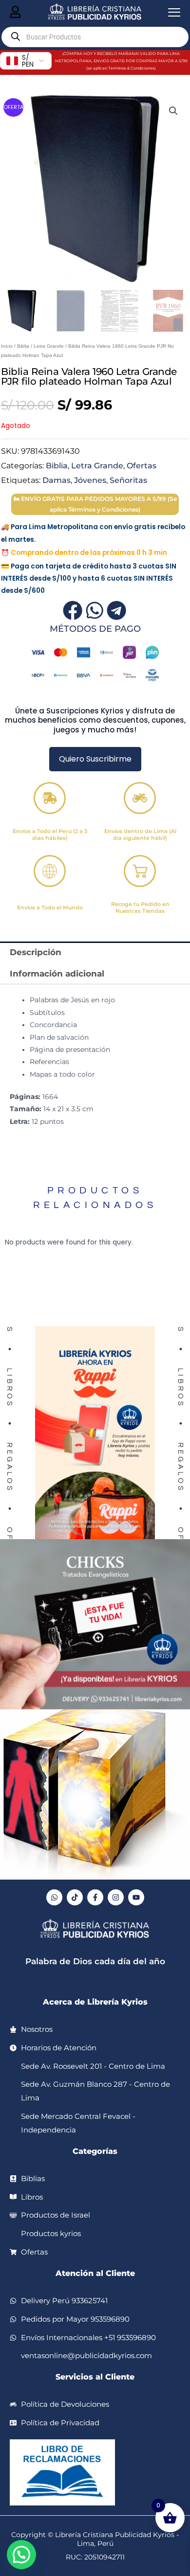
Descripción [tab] (36, 952)
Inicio (7, 346)
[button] (173, 111)
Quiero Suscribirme (95, 759)
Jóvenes (90, 480)
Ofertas (142, 465)
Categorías (95, 2151)
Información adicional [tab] (57, 974)
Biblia (23, 346)
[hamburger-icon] (15, 13)
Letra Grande (49, 346)
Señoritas (128, 480)
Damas (57, 480)
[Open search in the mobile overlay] (95, 37)
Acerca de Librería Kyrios (95, 2002)
